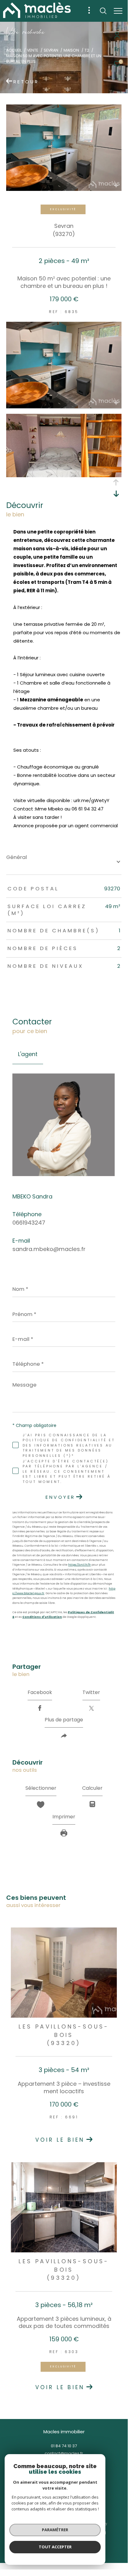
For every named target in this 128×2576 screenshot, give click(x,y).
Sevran (51, 50)
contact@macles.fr (64, 2453)
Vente (33, 50)
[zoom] (64, 406)
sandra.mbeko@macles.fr (49, 1249)
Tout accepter (55, 2547)
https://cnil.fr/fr (79, 1565)
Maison (71, 50)
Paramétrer (55, 2530)
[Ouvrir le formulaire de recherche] (103, 11)
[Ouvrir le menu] (118, 11)
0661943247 (29, 1223)
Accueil (14, 50)
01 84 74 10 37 (64, 2446)
